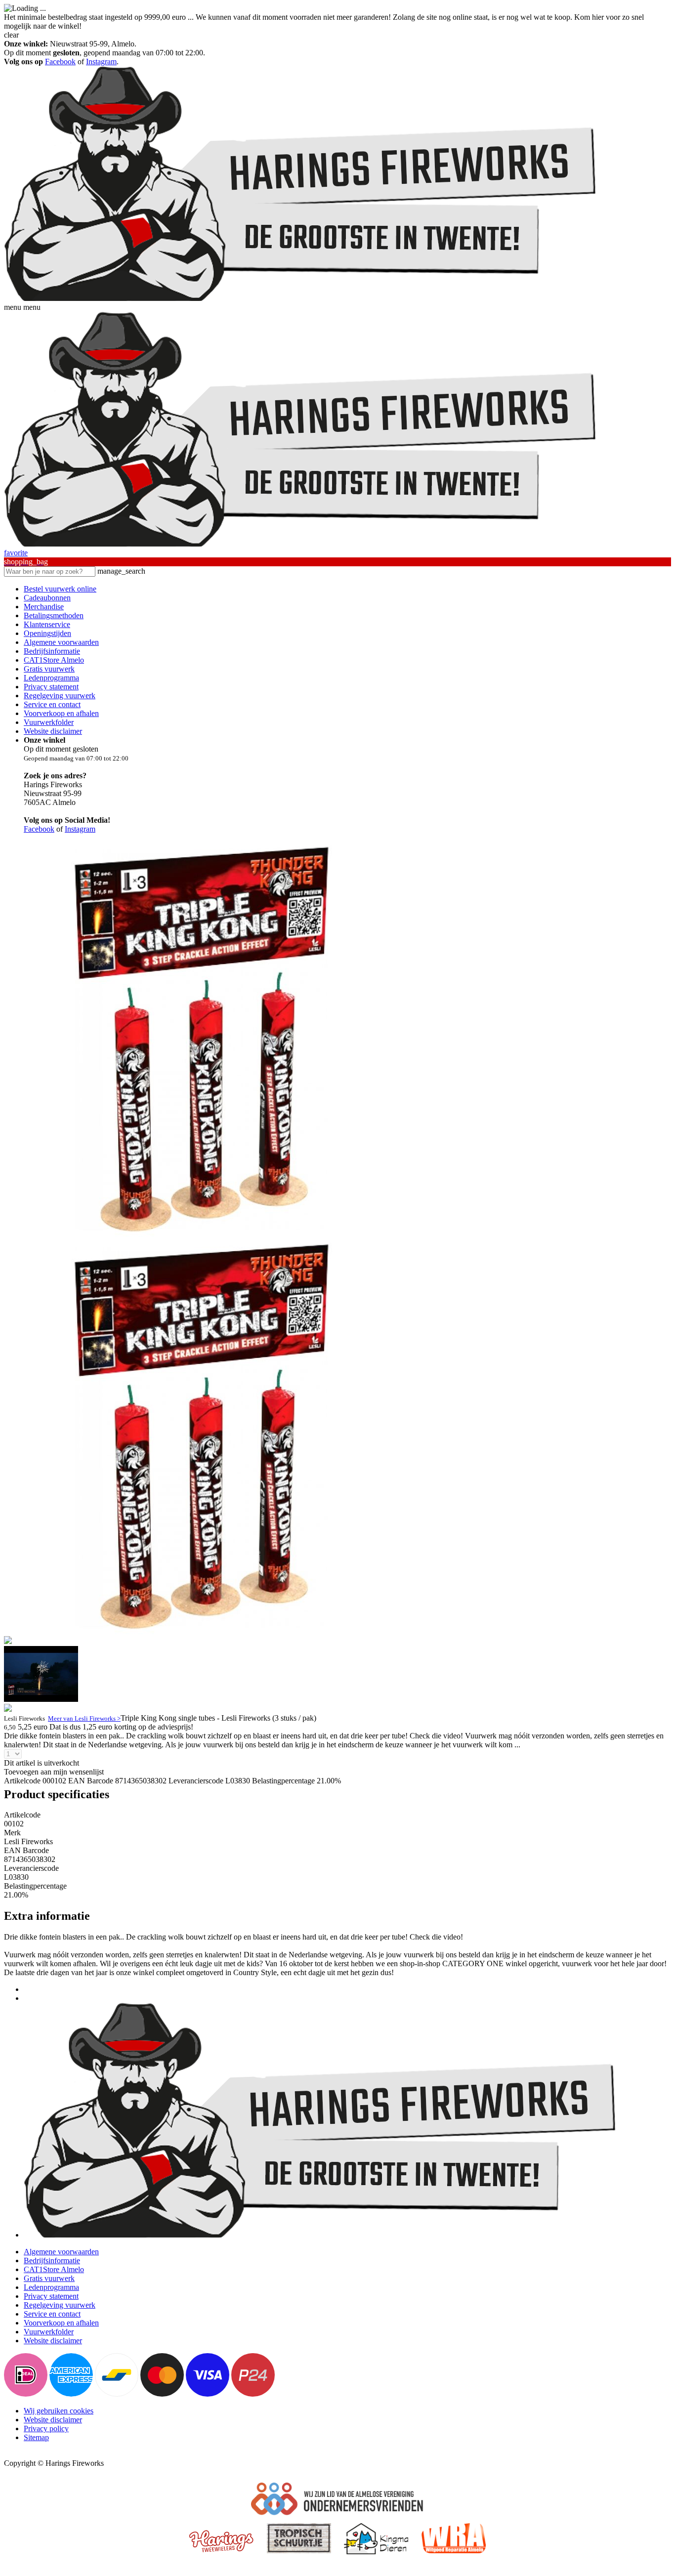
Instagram (101, 62)
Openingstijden (47, 633)
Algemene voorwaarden (61, 642)
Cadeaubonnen (47, 598)
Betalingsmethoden (54, 615)
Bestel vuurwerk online (60, 589)
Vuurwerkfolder (49, 722)
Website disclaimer (53, 731)
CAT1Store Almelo (54, 660)
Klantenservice (47, 624)
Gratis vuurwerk (49, 669)
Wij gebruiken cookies (59, 2411)
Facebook (60, 62)
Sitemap (36, 2437)
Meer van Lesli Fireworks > (84, 1718)
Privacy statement (51, 687)
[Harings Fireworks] (300, 298)
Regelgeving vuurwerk (60, 696)
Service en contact (52, 704)
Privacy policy (46, 2428)
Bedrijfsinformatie (52, 651)
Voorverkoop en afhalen (61, 713)
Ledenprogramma (51, 678)
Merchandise (44, 607)
